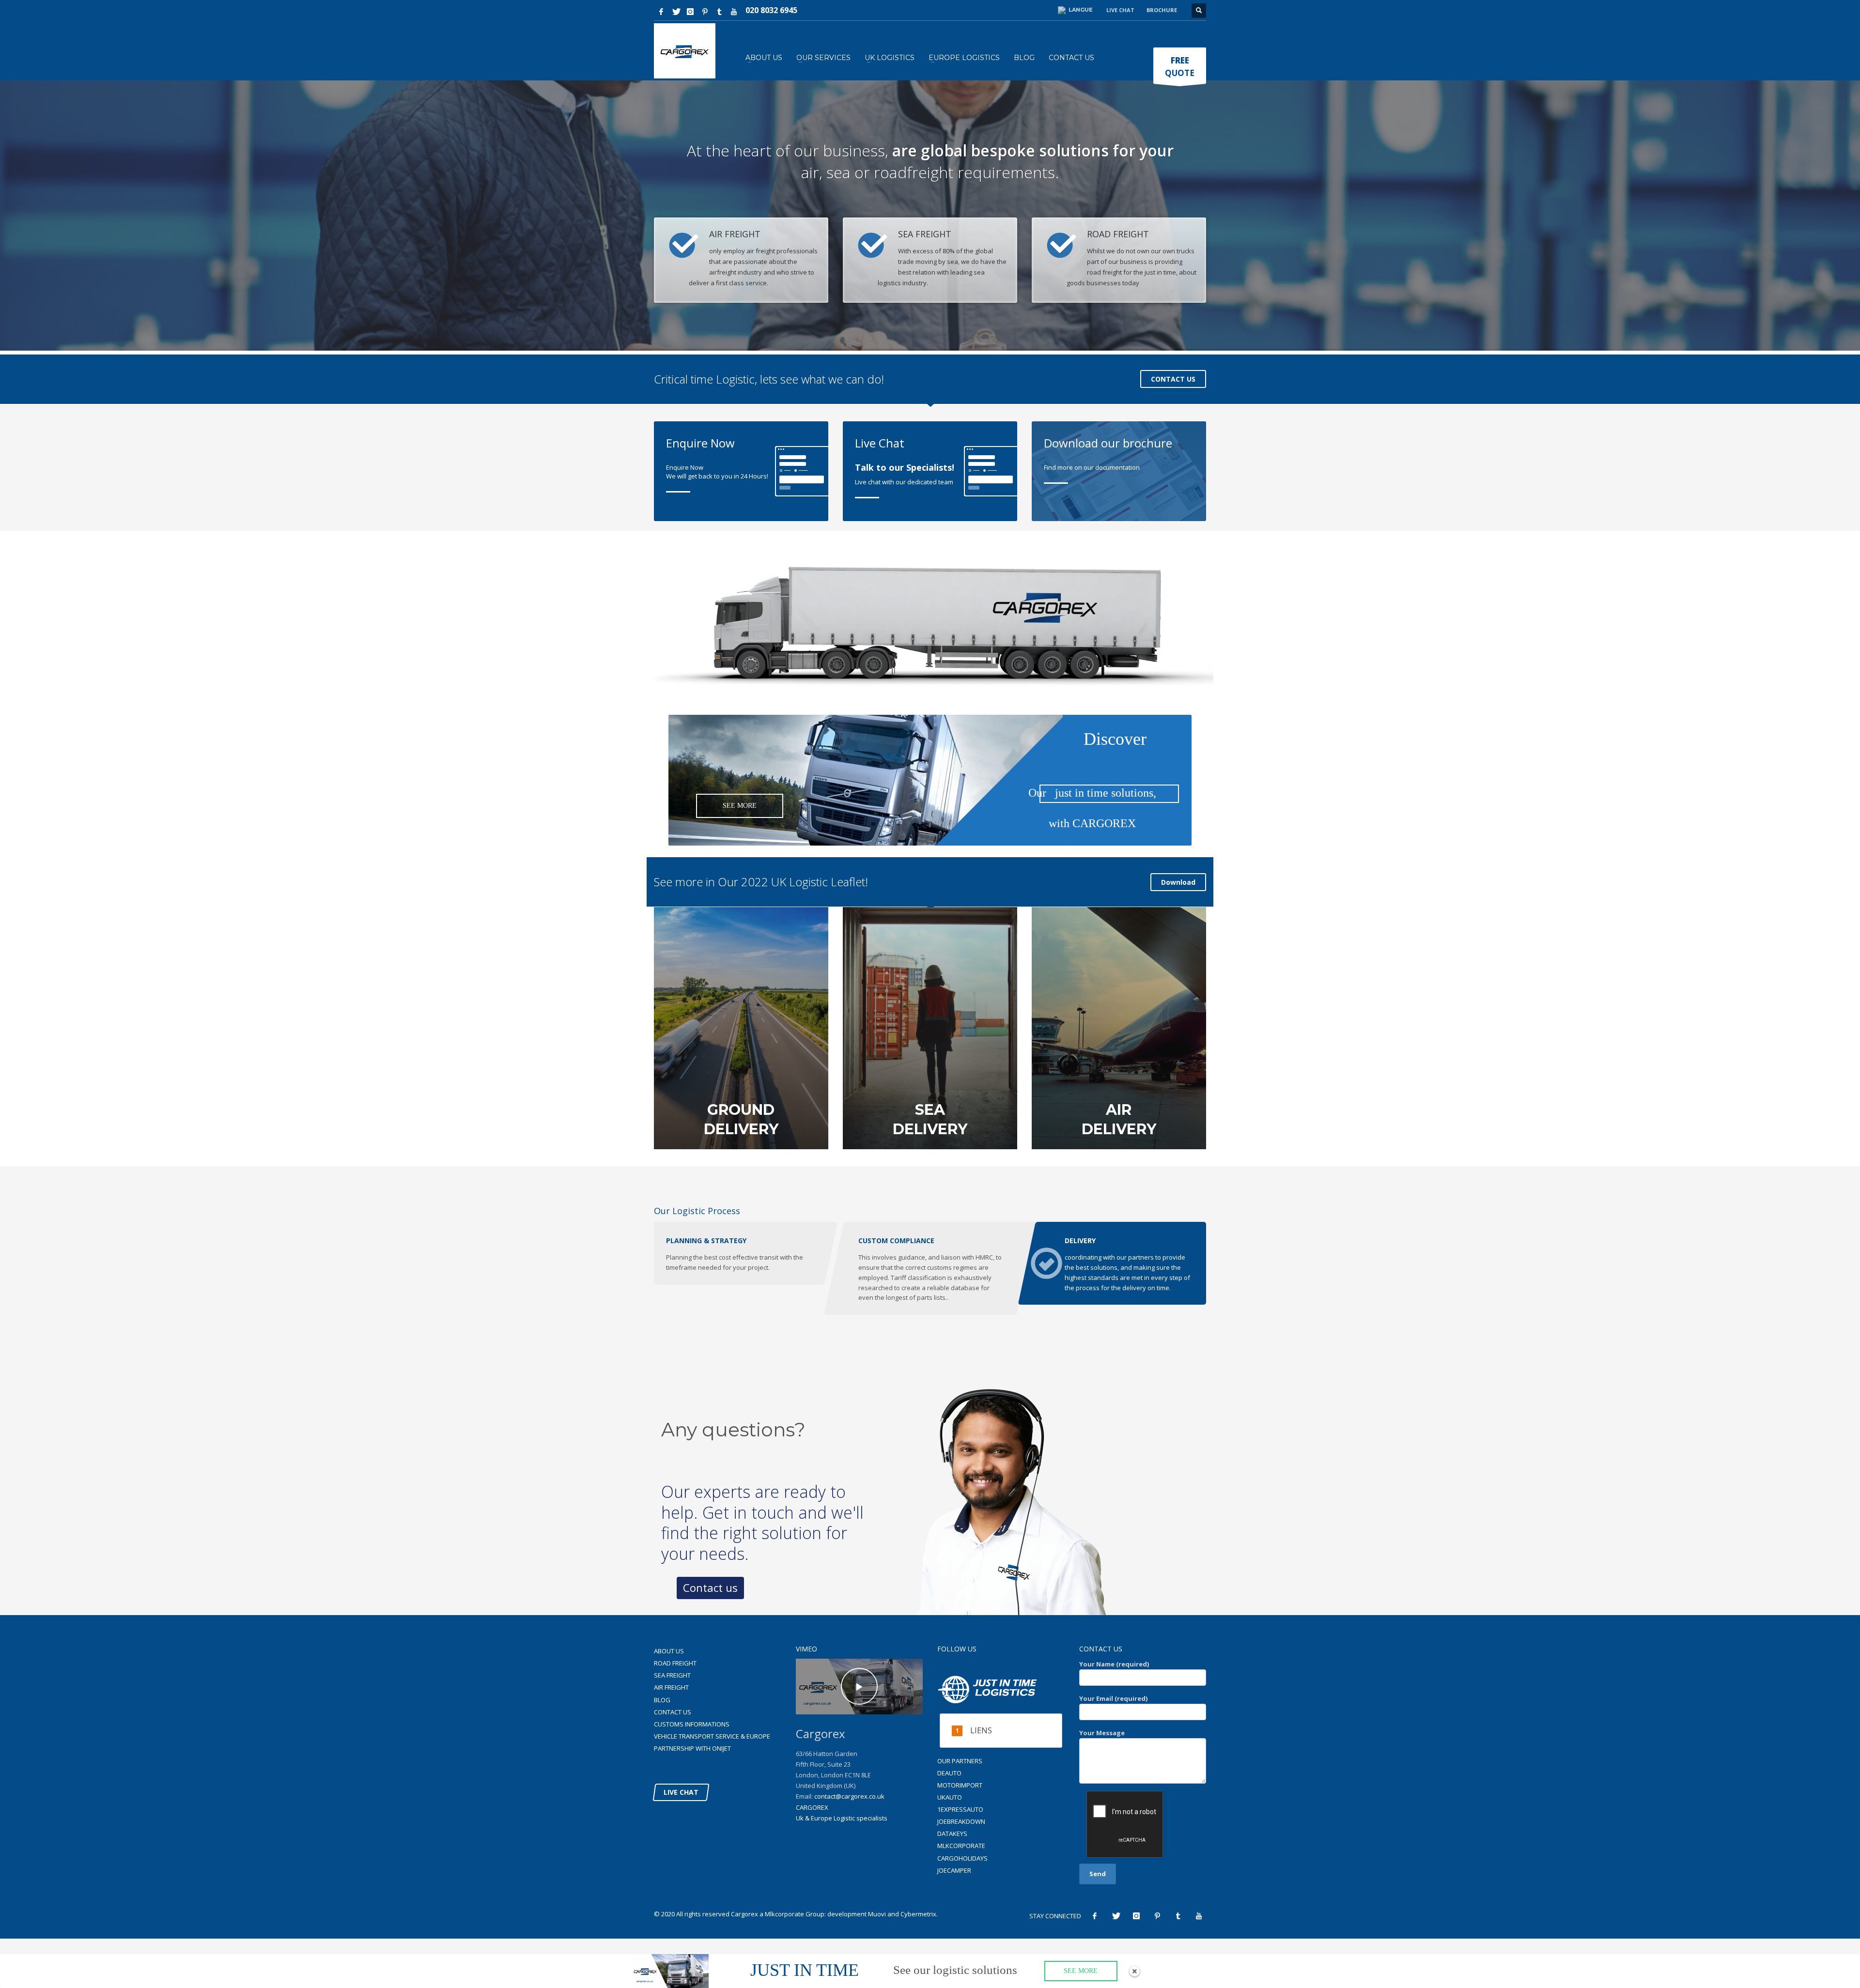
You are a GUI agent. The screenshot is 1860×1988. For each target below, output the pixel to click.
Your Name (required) (1114, 1664)
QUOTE (1180, 67)
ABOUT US (764, 58)
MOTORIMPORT (960, 1785)
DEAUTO (949, 1773)
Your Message (1102, 1733)
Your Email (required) (1113, 1698)
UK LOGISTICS (890, 58)
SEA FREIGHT (672, 1675)
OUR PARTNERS (960, 1761)
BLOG (1024, 58)
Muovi (877, 1914)
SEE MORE (740, 806)
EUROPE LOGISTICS (964, 58)
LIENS (981, 1730)
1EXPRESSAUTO (960, 1809)
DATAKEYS (952, 1834)
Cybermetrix (918, 1914)
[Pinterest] (705, 12)
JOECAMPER (954, 1870)
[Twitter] (676, 12)
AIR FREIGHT (671, 1687)
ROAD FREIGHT (675, 1663)
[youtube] (734, 12)
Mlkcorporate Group (795, 1914)
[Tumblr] (719, 12)
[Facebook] (661, 12)
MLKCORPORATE (961, 1846)
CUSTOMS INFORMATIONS (692, 1724)
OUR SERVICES (823, 58)
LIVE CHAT (681, 1792)
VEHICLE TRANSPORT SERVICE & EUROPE (712, 1736)
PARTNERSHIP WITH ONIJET (692, 1748)
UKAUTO (950, 1797)
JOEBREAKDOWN (961, 1821)
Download (1178, 882)
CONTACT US (1071, 58)
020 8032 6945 (771, 10)
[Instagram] (690, 12)
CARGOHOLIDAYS (962, 1858)
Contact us (710, 1587)
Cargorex (744, 1914)
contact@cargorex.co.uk (849, 1796)
